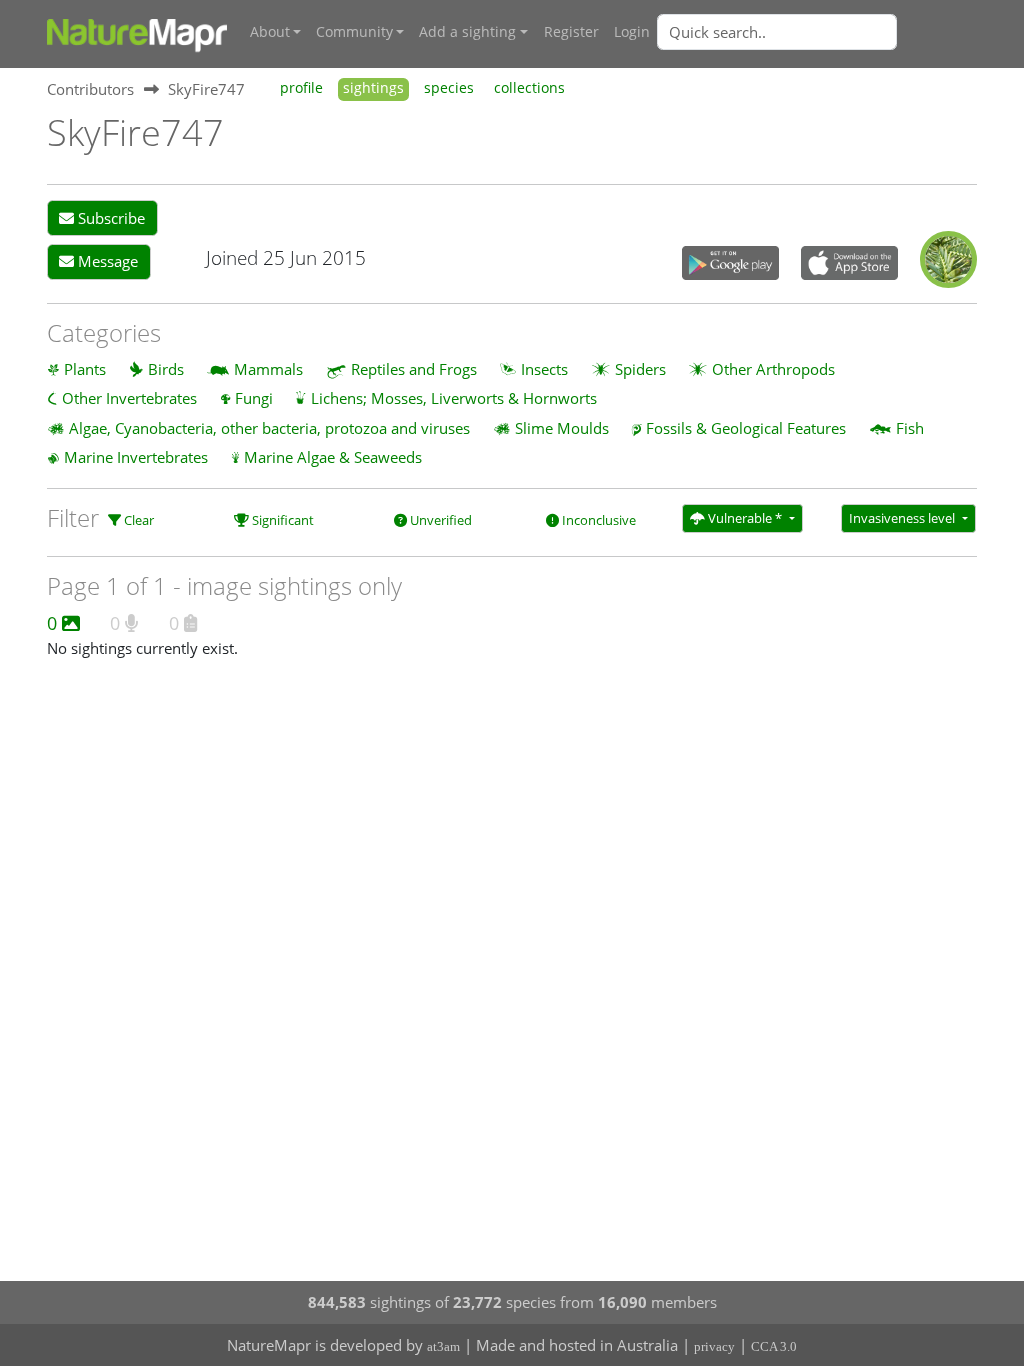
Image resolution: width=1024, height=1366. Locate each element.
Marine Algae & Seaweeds (333, 457)
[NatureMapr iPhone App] (849, 265)
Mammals (268, 369)
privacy (714, 1346)
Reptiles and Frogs (414, 369)
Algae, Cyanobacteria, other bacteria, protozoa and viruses (269, 428)
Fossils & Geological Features (746, 428)
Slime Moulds (562, 428)
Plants (85, 369)
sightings (373, 88)
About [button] (270, 32)
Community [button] (354, 32)
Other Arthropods (773, 369)
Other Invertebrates (129, 398)
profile (301, 88)
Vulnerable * (745, 518)
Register (571, 32)
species (449, 88)
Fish (910, 428)
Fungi (254, 398)
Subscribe (109, 218)
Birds (166, 369)
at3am (443, 1346)
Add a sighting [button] (467, 32)
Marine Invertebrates (136, 457)
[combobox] (817, 32)
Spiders (640, 369)
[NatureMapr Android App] (730, 265)
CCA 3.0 (774, 1346)
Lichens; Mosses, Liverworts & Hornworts (454, 398)
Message (106, 261)
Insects (544, 369)
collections (529, 88)
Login (632, 32)
